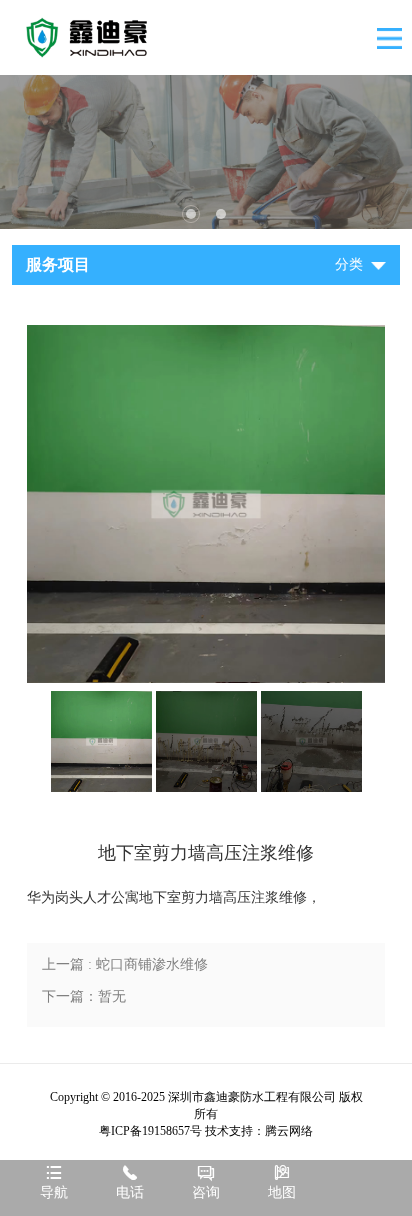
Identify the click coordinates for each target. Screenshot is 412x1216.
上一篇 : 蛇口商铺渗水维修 (125, 964)
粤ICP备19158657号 (150, 1131)
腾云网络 (289, 1131)
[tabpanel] (206, 152)
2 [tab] (221, 214)
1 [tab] (191, 214)
